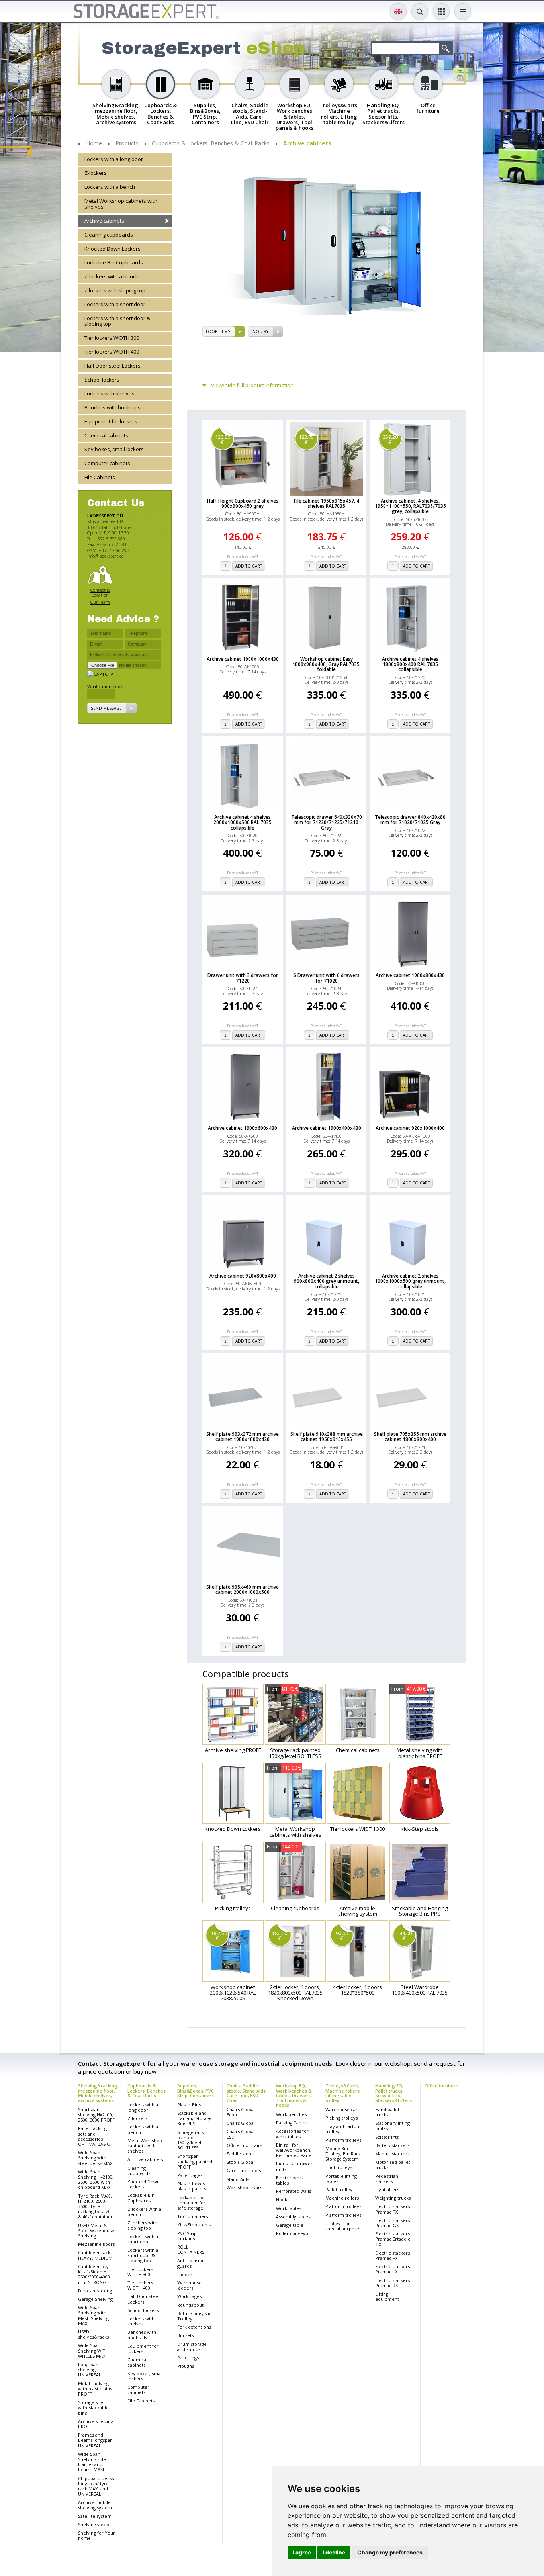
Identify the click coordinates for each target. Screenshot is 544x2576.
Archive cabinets (307, 144)
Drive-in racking (95, 2291)
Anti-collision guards (191, 2263)
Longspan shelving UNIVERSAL (90, 2369)
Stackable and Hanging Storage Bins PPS (195, 2118)
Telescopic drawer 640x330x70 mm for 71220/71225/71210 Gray (327, 822)
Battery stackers (392, 2145)
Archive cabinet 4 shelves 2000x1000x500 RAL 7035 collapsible (243, 822)
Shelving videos (95, 2524)
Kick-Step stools (194, 2225)
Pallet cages (190, 2175)
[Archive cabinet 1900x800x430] (410, 934)
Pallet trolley (339, 2189)
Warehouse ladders (189, 2285)
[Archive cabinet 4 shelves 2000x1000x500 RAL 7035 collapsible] (243, 775)
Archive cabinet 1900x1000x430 (243, 659)
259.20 (390, 439)
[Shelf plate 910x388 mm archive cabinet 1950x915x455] (327, 1392)
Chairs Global (241, 2123)
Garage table (290, 2225)
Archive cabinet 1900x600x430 (243, 1128)
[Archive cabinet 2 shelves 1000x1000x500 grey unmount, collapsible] (410, 1234)
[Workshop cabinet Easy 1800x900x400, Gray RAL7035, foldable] (327, 617)
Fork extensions (194, 2327)
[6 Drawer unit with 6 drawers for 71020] (327, 934)
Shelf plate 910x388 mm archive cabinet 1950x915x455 (327, 1437)
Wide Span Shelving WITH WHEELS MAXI (93, 2350)
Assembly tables (293, 2217)
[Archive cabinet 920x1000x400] (410, 1086)
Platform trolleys (343, 2140)
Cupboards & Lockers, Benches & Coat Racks (211, 144)
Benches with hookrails (113, 407)
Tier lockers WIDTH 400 (112, 352)
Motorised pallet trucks (393, 2165)
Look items (218, 331)
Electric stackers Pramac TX (392, 2209)
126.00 (223, 439)
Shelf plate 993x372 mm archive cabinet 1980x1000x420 (243, 1437)
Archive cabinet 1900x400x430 (327, 1128)
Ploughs (186, 2366)
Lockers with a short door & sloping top (117, 321)
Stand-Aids (238, 2179)
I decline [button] (334, 2552)
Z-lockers (96, 173)
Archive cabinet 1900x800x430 (410, 975)
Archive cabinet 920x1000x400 (410, 1128)
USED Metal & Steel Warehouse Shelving (96, 2231)
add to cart (249, 566)
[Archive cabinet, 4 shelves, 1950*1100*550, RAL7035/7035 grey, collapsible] (410, 459)
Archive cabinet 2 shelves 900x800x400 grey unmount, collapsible (327, 1281)
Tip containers (193, 2216)
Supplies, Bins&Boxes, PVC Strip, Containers (196, 2090)
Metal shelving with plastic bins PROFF (95, 2389)
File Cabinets (100, 477)
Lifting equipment (387, 2296)
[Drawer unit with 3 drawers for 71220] (243, 934)
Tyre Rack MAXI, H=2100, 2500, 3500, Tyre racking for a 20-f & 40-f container (96, 2206)
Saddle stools (241, 2154)
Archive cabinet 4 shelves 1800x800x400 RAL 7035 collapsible (410, 664)
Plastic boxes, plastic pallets (192, 2186)
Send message (106, 708)
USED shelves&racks (93, 2334)
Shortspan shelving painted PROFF (195, 2161)
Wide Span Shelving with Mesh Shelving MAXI (93, 2315)
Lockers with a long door (114, 159)
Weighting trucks (393, 2198)
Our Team (100, 602)
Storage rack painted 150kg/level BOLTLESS (191, 2140)
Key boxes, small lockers (114, 449)
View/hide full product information (252, 385)
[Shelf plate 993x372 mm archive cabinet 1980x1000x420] (243, 1392)
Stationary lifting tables (392, 2126)
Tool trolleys (339, 2167)
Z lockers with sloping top (115, 290)
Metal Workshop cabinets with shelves (121, 204)
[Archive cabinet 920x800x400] (243, 1234)
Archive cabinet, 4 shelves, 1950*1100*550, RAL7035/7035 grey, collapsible (410, 506)
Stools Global (241, 2162)
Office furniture (441, 2086)
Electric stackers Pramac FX (392, 2255)
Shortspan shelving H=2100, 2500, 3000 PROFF (96, 2115)
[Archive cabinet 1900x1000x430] (243, 617)
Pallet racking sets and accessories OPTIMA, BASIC (94, 2136)
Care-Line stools (244, 2170)
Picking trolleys (341, 2118)
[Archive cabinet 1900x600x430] (243, 1086)
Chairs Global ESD (241, 2134)
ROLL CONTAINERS (191, 2249)
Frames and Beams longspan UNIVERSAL (95, 2440)
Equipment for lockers (111, 421)
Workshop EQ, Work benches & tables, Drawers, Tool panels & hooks (294, 2095)
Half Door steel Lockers (113, 366)
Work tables (289, 2208)
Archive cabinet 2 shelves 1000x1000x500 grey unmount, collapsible (410, 1281)
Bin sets (185, 2335)
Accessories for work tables (292, 2134)
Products (127, 144)
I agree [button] (302, 2552)
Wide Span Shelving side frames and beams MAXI (92, 2462)
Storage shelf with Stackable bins (93, 2407)
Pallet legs (188, 2358)
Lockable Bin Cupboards (114, 262)
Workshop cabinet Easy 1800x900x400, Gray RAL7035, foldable (327, 664)
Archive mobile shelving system (95, 2505)
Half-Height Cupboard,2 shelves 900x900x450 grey (243, 503)
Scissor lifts (387, 2137)
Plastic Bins (189, 2105)
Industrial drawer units (294, 2166)
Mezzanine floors (96, 2244)
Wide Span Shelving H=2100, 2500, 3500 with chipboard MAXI (96, 2180)
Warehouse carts (343, 2109)
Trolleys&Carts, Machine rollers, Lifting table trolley (343, 2093)
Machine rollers (342, 2198)
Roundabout (190, 2305)
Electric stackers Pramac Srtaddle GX (393, 2239)
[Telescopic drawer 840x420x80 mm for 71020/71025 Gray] (410, 775)
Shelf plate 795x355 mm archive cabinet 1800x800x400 (410, 1437)
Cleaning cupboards (109, 235)
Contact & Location (100, 592)
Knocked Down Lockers (113, 249)
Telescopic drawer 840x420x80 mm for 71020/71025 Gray (410, 820)
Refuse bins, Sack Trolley (196, 2316)
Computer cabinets (107, 463)
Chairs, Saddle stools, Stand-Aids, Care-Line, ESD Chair (247, 2093)
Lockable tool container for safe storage (192, 2203)
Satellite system (95, 2516)
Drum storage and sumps (192, 2347)
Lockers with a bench (110, 187)
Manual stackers (392, 2154)
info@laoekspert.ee (105, 556)
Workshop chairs (244, 2187)
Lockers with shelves (110, 393)
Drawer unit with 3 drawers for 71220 (243, 978)
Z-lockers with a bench (112, 276)
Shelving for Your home (97, 2535)
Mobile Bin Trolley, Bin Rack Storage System (343, 2154)
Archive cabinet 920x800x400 (243, 1276)
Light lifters (387, 2189)
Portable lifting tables (341, 2179)
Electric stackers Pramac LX (392, 2269)
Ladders (186, 2274)
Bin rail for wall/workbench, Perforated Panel (294, 2150)
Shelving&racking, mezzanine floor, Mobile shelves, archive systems (98, 2093)
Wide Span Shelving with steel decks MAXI (96, 2158)
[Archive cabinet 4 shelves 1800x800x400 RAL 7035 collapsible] (410, 617)
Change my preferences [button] (390, 2552)
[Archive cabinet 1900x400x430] (327, 1086)
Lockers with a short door (115, 304)
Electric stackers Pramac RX (392, 2283)
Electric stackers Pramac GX (392, 2223)
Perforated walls (294, 2191)
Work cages (189, 2296)
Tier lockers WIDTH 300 (112, 338)
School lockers (102, 380)
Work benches (291, 2114)
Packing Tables (292, 2123)
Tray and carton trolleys (342, 2129)
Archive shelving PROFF (96, 2424)
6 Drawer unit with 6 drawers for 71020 (327, 978)
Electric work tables (290, 2180)
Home (94, 144)
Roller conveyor (293, 2233)
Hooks (283, 2199)
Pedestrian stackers (387, 2179)
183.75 (306, 439)
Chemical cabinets (106, 435)
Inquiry (260, 331)
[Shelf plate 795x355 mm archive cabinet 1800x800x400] (410, 1392)
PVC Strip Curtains (187, 2236)
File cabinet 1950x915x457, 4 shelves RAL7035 (327, 503)
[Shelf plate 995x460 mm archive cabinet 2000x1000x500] (243, 1545)
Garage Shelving (95, 2299)
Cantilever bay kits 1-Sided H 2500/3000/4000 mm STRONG (94, 2274)
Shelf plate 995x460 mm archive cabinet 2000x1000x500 (243, 1589)
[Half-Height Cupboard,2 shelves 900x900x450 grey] (243, 459)
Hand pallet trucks (387, 2112)
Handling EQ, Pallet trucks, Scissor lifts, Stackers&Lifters (393, 2093)
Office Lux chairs (244, 2145)
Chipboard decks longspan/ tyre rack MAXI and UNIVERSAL (96, 2486)
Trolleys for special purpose (342, 2226)
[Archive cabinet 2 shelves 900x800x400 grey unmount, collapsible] (327, 1234)
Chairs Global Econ (241, 2112)
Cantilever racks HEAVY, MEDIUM (95, 2255)
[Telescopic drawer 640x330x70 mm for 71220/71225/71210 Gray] (327, 775)
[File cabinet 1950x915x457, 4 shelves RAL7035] (327, 459)
